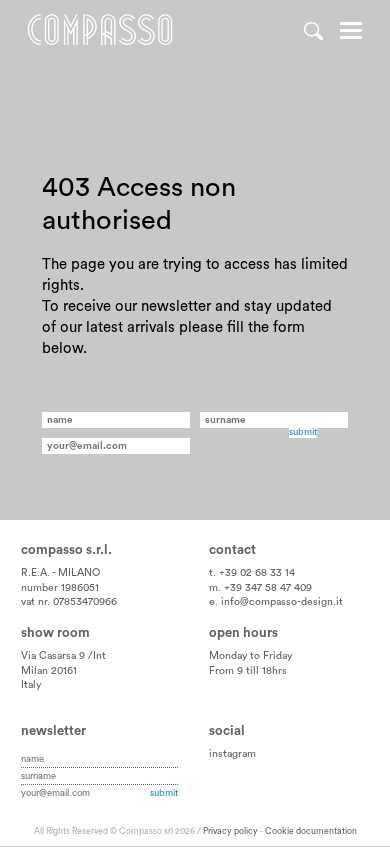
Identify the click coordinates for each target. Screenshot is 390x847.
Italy (31, 685)
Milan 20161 (49, 671)
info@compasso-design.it (282, 602)
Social (227, 731)
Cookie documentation (311, 831)
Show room (55, 633)
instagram (232, 754)
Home (100, 30)
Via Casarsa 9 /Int (63, 656)
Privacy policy (230, 831)
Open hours (243, 633)
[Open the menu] (351, 33)
